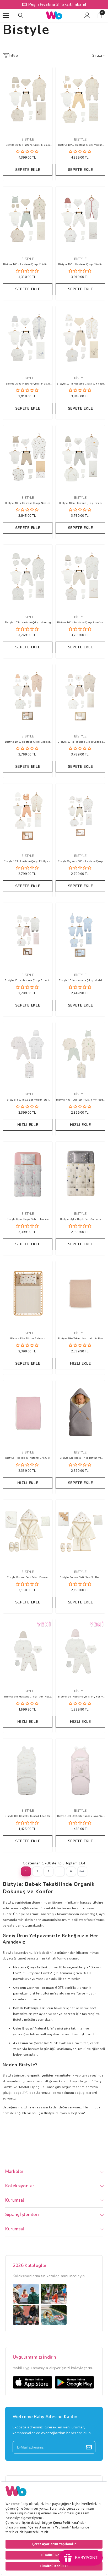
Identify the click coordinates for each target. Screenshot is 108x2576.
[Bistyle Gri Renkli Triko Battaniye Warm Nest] (80, 1412)
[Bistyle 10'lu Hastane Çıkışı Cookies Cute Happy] (28, 696)
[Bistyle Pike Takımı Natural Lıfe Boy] (80, 1293)
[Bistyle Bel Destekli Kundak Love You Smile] (28, 1771)
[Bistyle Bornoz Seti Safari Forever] (28, 1532)
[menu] (6, 15)
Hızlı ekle (28, 1125)
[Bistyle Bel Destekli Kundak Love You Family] (80, 1771)
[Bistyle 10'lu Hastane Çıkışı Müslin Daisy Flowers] (80, 99)
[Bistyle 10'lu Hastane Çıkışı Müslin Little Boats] (28, 338)
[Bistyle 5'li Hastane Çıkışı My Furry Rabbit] (80, 1651)
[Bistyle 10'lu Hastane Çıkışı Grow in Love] (28, 935)
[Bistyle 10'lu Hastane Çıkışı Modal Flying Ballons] (80, 935)
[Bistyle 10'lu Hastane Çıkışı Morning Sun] (28, 577)
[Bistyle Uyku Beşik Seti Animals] (80, 1174)
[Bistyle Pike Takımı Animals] (28, 1293)
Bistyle (28, 139)
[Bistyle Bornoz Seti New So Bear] (80, 1532)
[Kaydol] (89, 2447)
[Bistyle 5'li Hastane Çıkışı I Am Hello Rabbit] (28, 1651)
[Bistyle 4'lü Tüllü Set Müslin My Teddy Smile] (80, 1054)
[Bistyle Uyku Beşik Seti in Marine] (28, 1174)
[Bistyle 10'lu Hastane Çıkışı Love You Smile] (80, 577)
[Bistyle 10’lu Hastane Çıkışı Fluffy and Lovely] (28, 816)
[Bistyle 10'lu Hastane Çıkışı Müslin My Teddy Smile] (28, 219)
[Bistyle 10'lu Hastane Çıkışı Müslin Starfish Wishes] (80, 219)
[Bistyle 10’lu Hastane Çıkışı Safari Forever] (80, 457)
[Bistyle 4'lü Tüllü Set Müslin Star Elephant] (28, 1054)
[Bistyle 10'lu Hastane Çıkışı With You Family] (80, 338)
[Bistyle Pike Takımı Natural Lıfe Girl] (28, 1412)
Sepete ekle (28, 170)
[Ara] (21, 15)
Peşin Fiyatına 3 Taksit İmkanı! (57, 4)
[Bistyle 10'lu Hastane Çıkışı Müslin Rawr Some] (28, 99)
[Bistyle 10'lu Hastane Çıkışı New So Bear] (28, 457)
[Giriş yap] (87, 15)
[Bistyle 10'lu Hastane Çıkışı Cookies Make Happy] (80, 696)
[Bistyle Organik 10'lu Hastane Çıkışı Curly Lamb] (80, 816)
